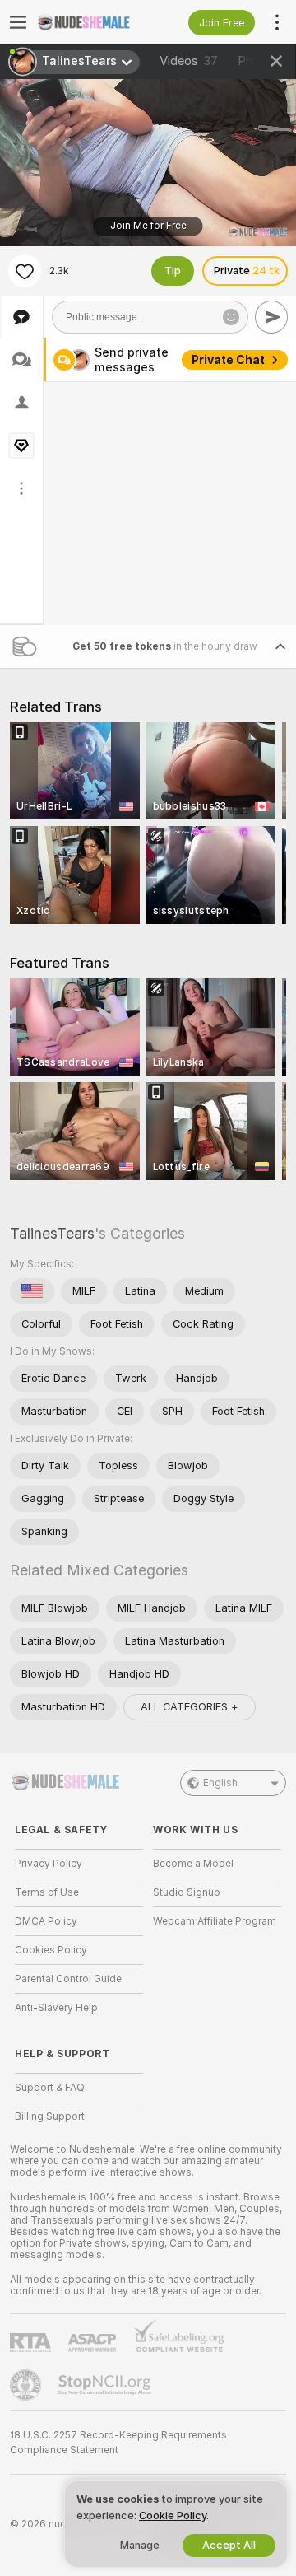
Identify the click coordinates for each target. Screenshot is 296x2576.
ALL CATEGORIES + (190, 1707)
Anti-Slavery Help (56, 2008)
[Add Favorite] (25, 271)
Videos (189, 61)
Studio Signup (187, 1892)
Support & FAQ (50, 2088)
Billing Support (50, 2116)
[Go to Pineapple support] (27, 2385)
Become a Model (193, 1864)
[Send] (271, 317)
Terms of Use (47, 1892)
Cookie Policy (173, 2515)
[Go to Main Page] (92, 22)
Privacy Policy (49, 1864)
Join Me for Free (148, 226)
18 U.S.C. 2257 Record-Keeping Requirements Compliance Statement (118, 2443)
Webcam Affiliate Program (215, 1921)
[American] (32, 1291)
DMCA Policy (46, 1921)
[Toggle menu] (18, 22)
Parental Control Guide (68, 1979)
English (220, 1783)
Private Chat (228, 360)
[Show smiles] (231, 317)
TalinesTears (52, 1233)
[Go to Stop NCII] (106, 2385)
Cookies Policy (51, 1950)
